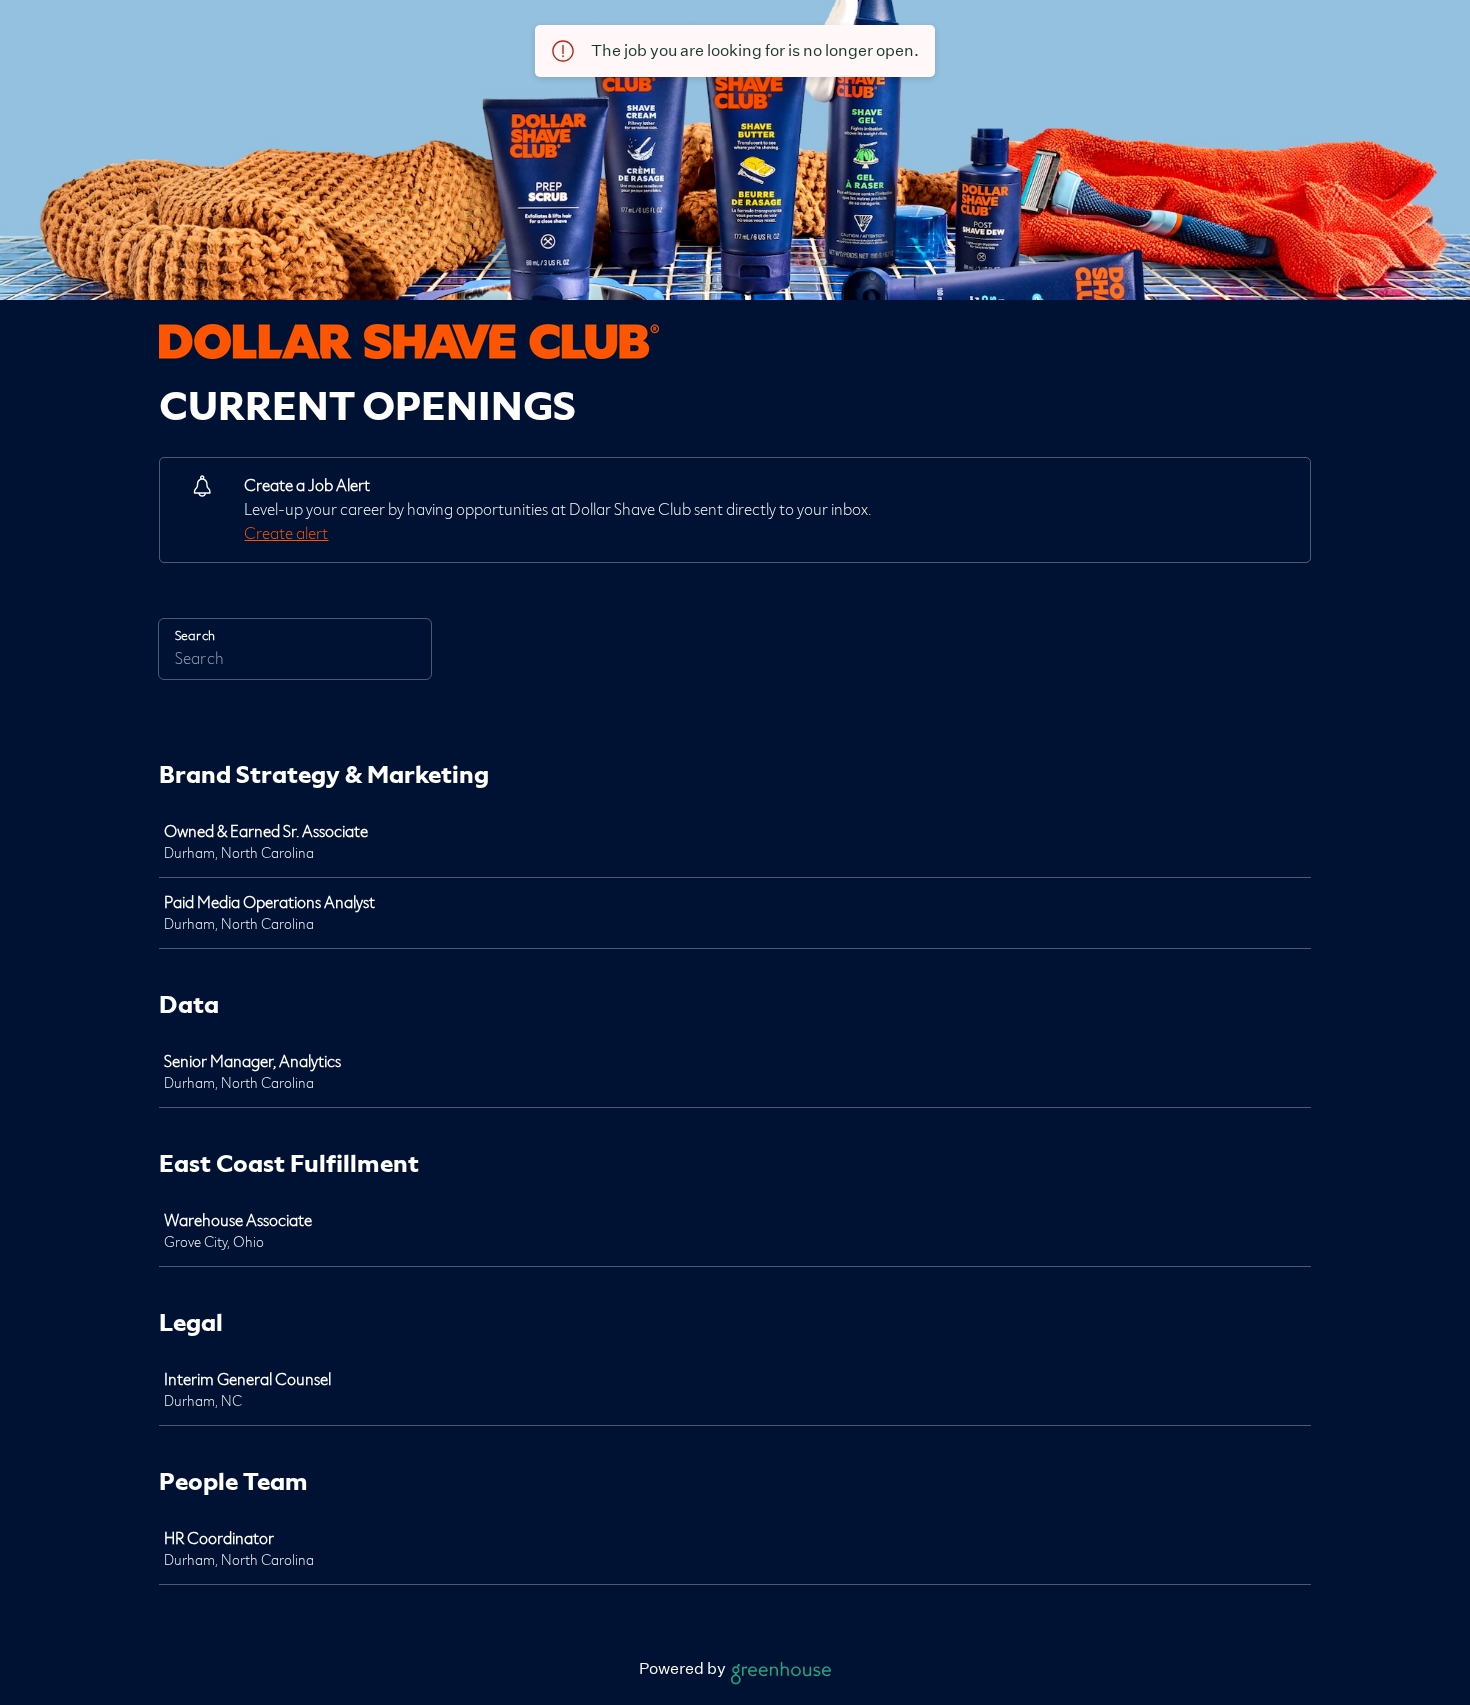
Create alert (286, 534)
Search (195, 636)
